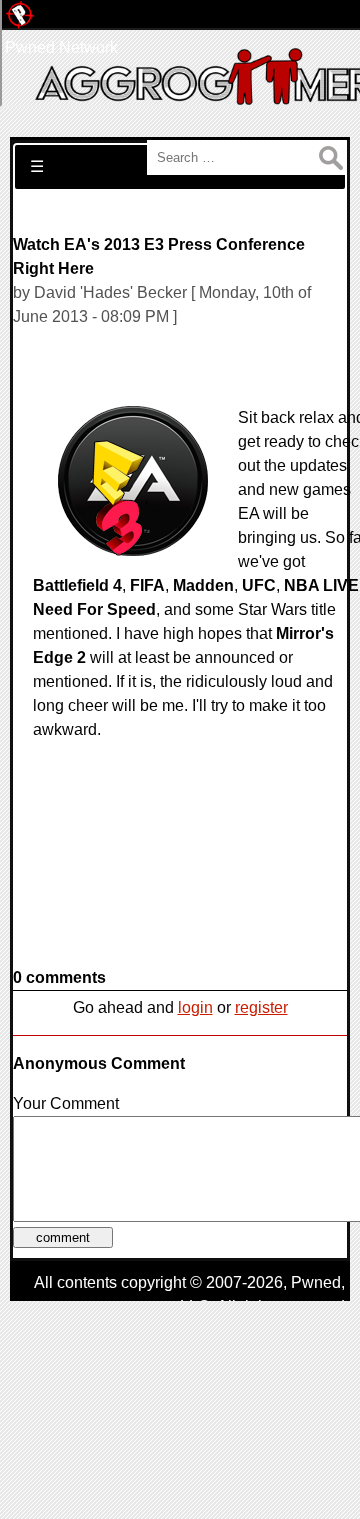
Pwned (316, 1282)
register (261, 1007)
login (195, 1007)
